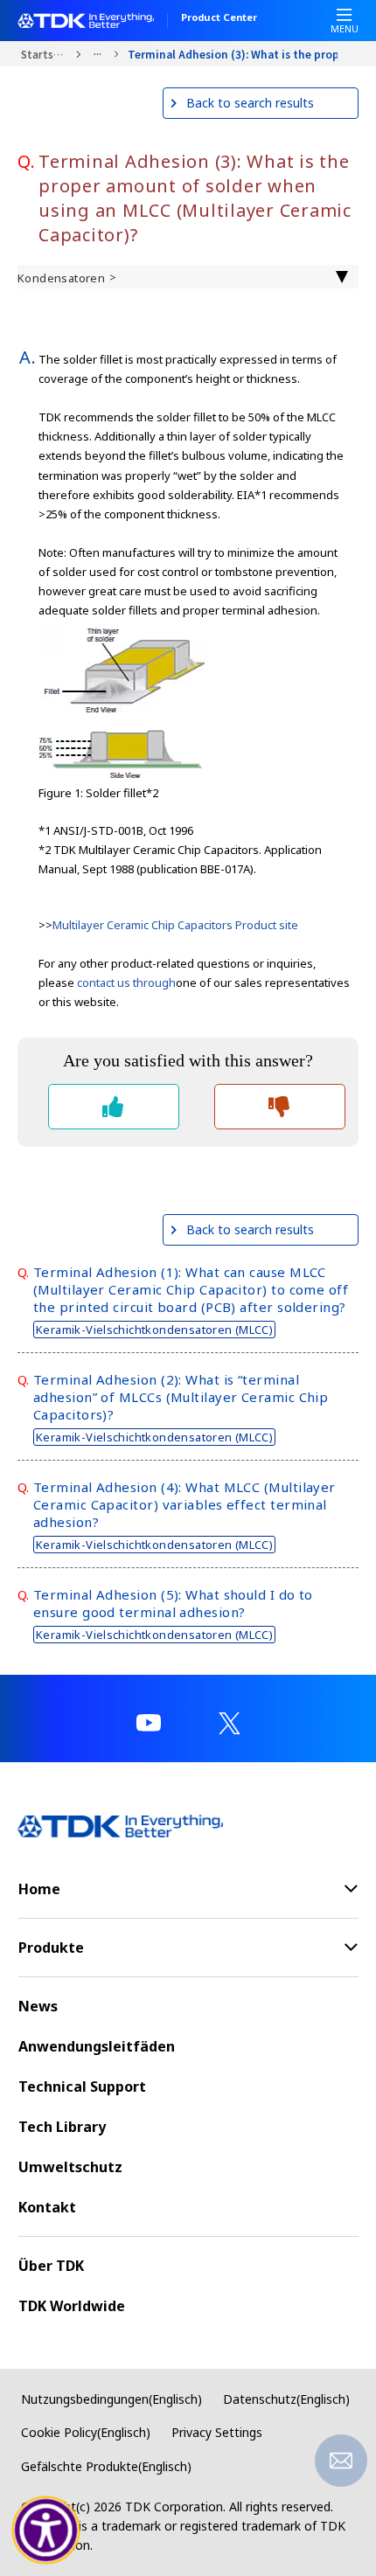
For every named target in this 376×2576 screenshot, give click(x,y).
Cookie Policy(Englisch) (86, 2432)
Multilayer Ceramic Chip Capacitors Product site (175, 925)
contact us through (126, 982)
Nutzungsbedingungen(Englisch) (111, 2399)
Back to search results (250, 103)
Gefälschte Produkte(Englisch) (106, 2466)
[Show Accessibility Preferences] (46, 2531)
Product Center (219, 18)
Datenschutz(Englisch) (286, 2399)
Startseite (44, 54)
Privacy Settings (217, 2432)
